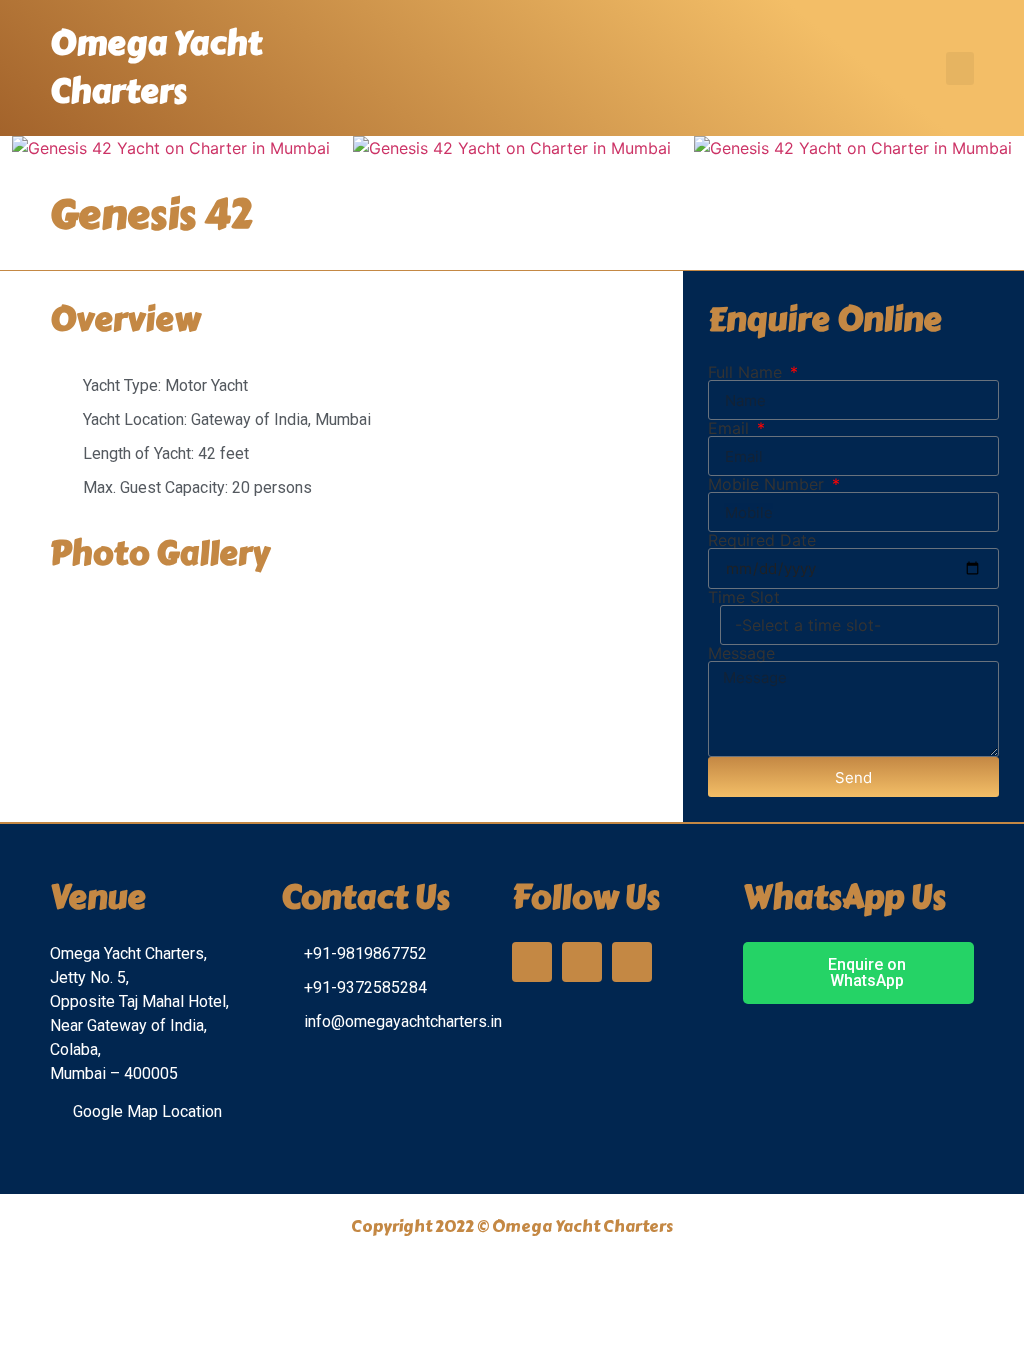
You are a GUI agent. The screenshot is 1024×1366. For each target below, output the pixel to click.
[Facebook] (582, 962)
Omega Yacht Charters (156, 67)
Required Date (762, 540)
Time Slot (744, 597)
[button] (960, 68)
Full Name (747, 372)
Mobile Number (768, 484)
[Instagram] (532, 962)
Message (741, 653)
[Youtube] (632, 962)
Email (731, 428)
